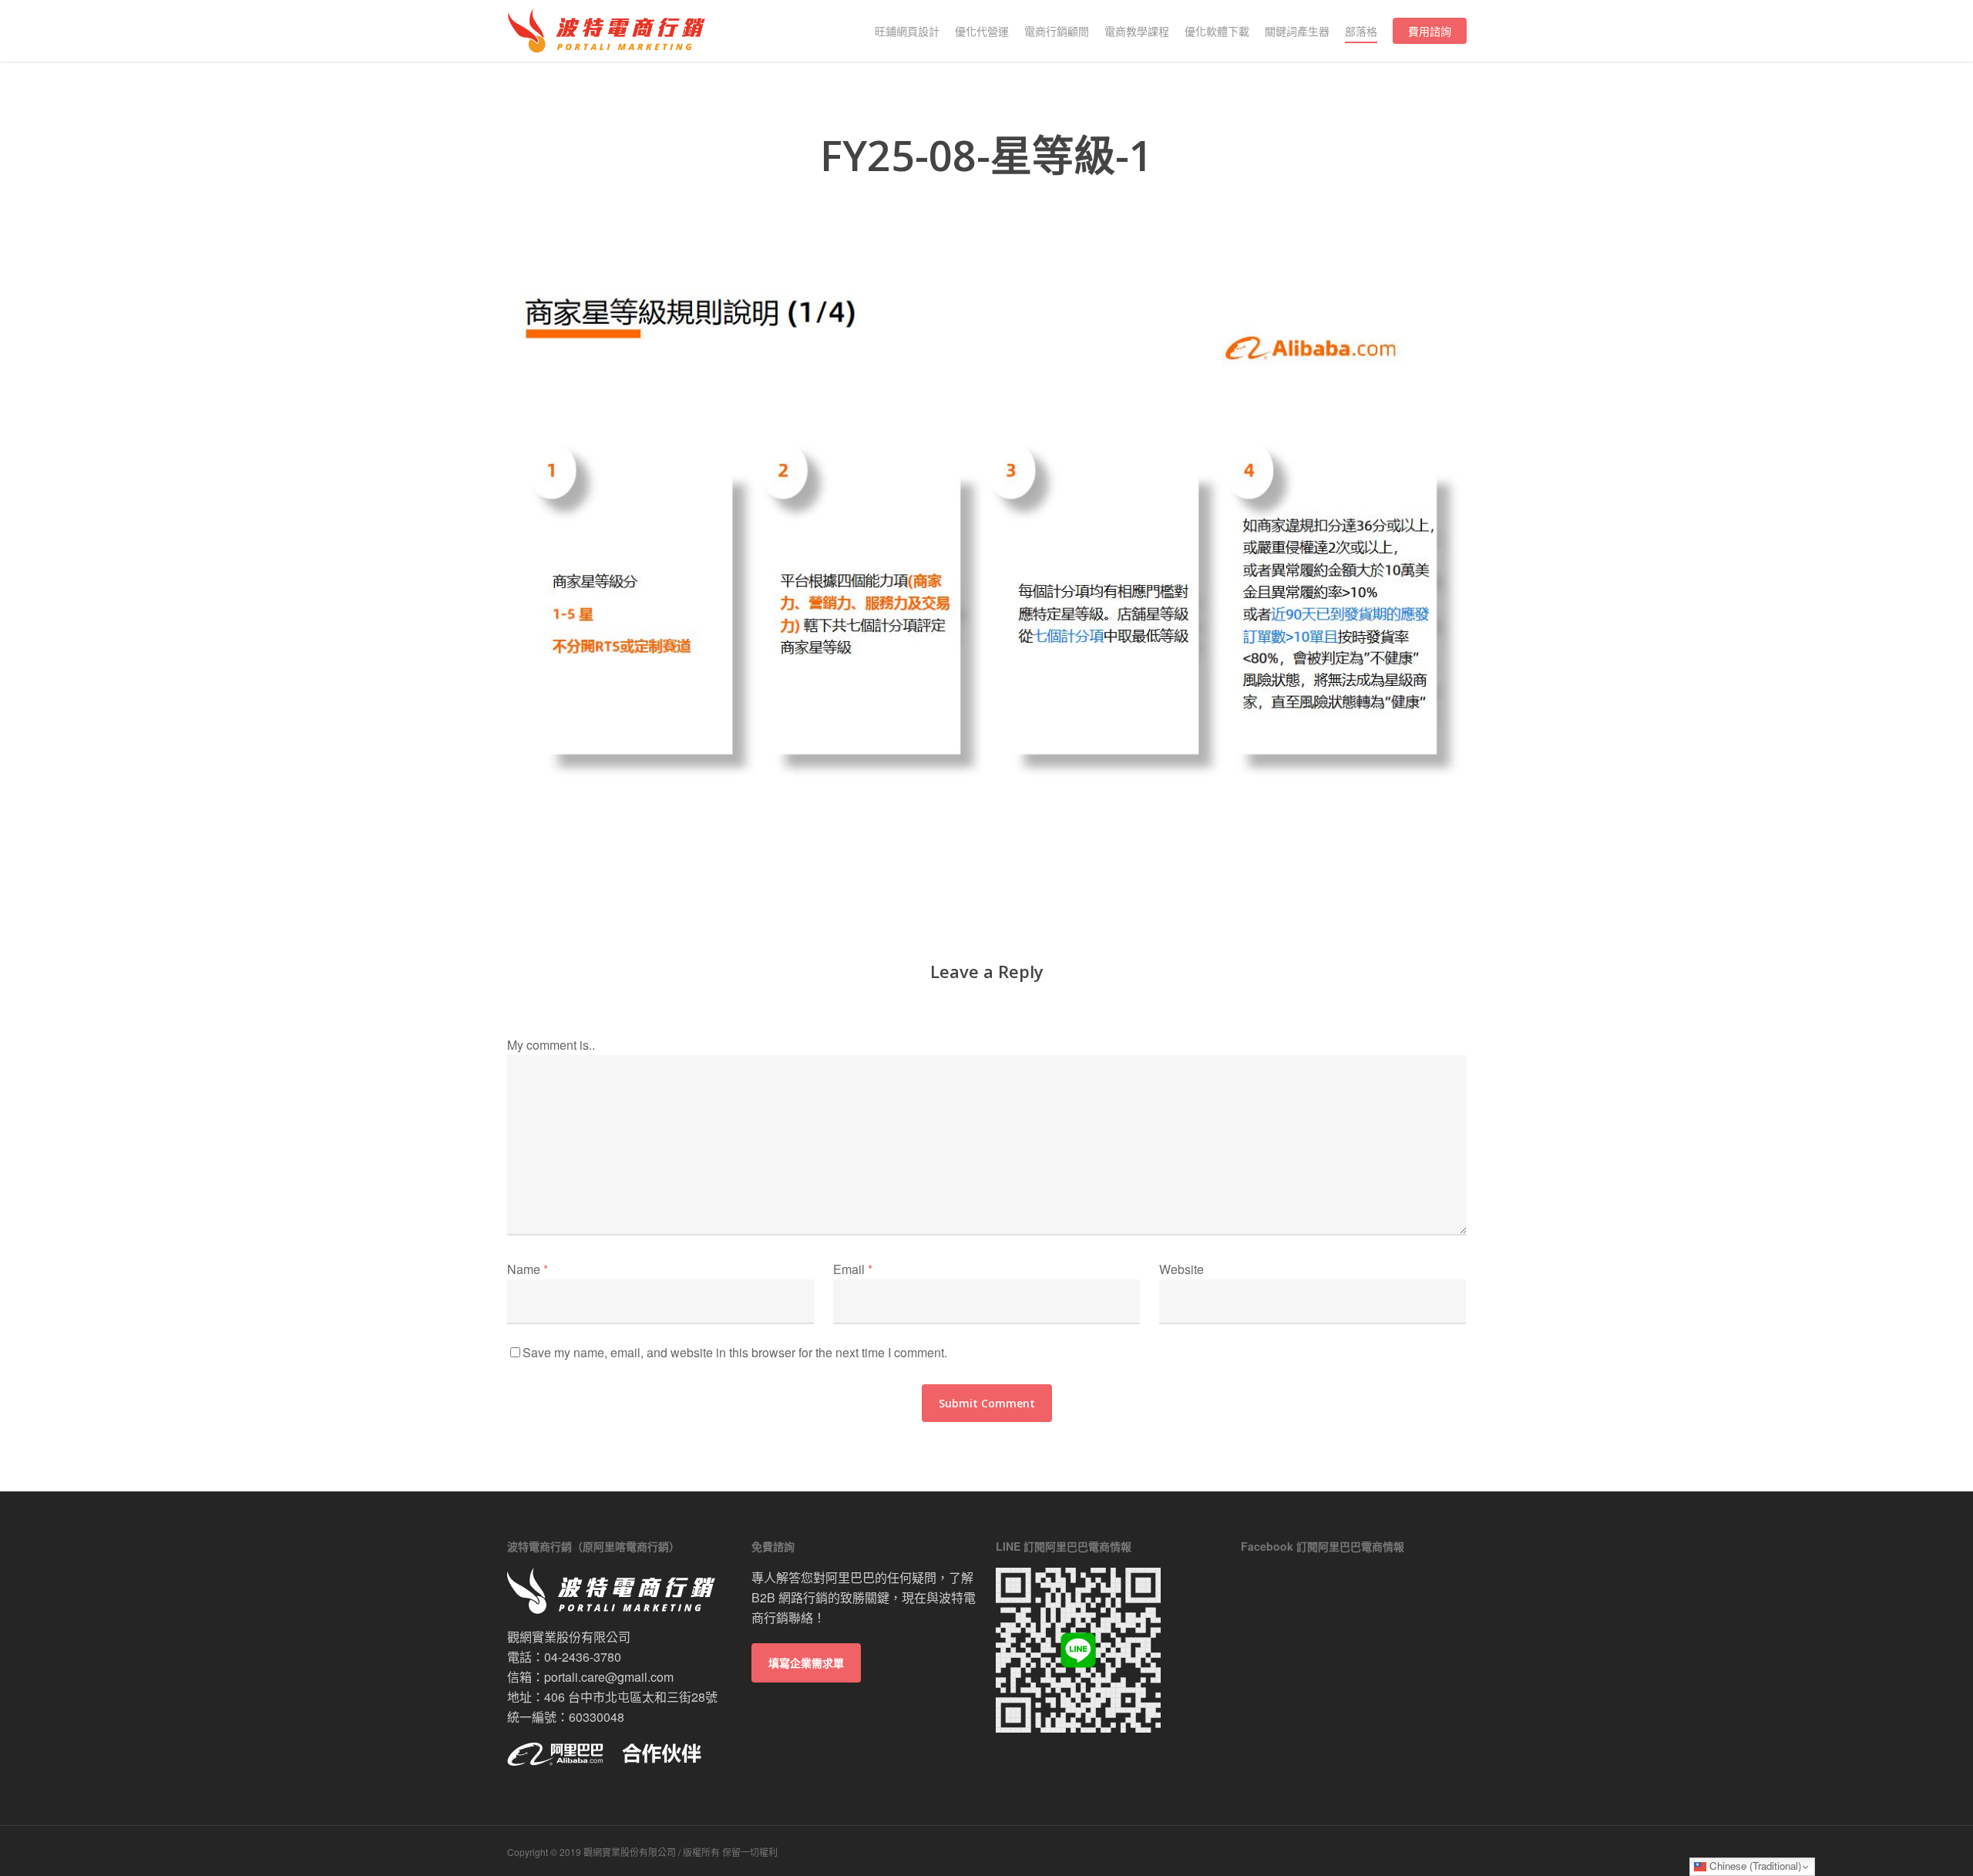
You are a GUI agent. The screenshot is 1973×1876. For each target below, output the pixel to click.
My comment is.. (551, 1045)
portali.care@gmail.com (609, 1677)
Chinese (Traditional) (1754, 1866)
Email (853, 1269)
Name (528, 1269)
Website (1181, 1269)
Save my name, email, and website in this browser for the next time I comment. (735, 1352)
